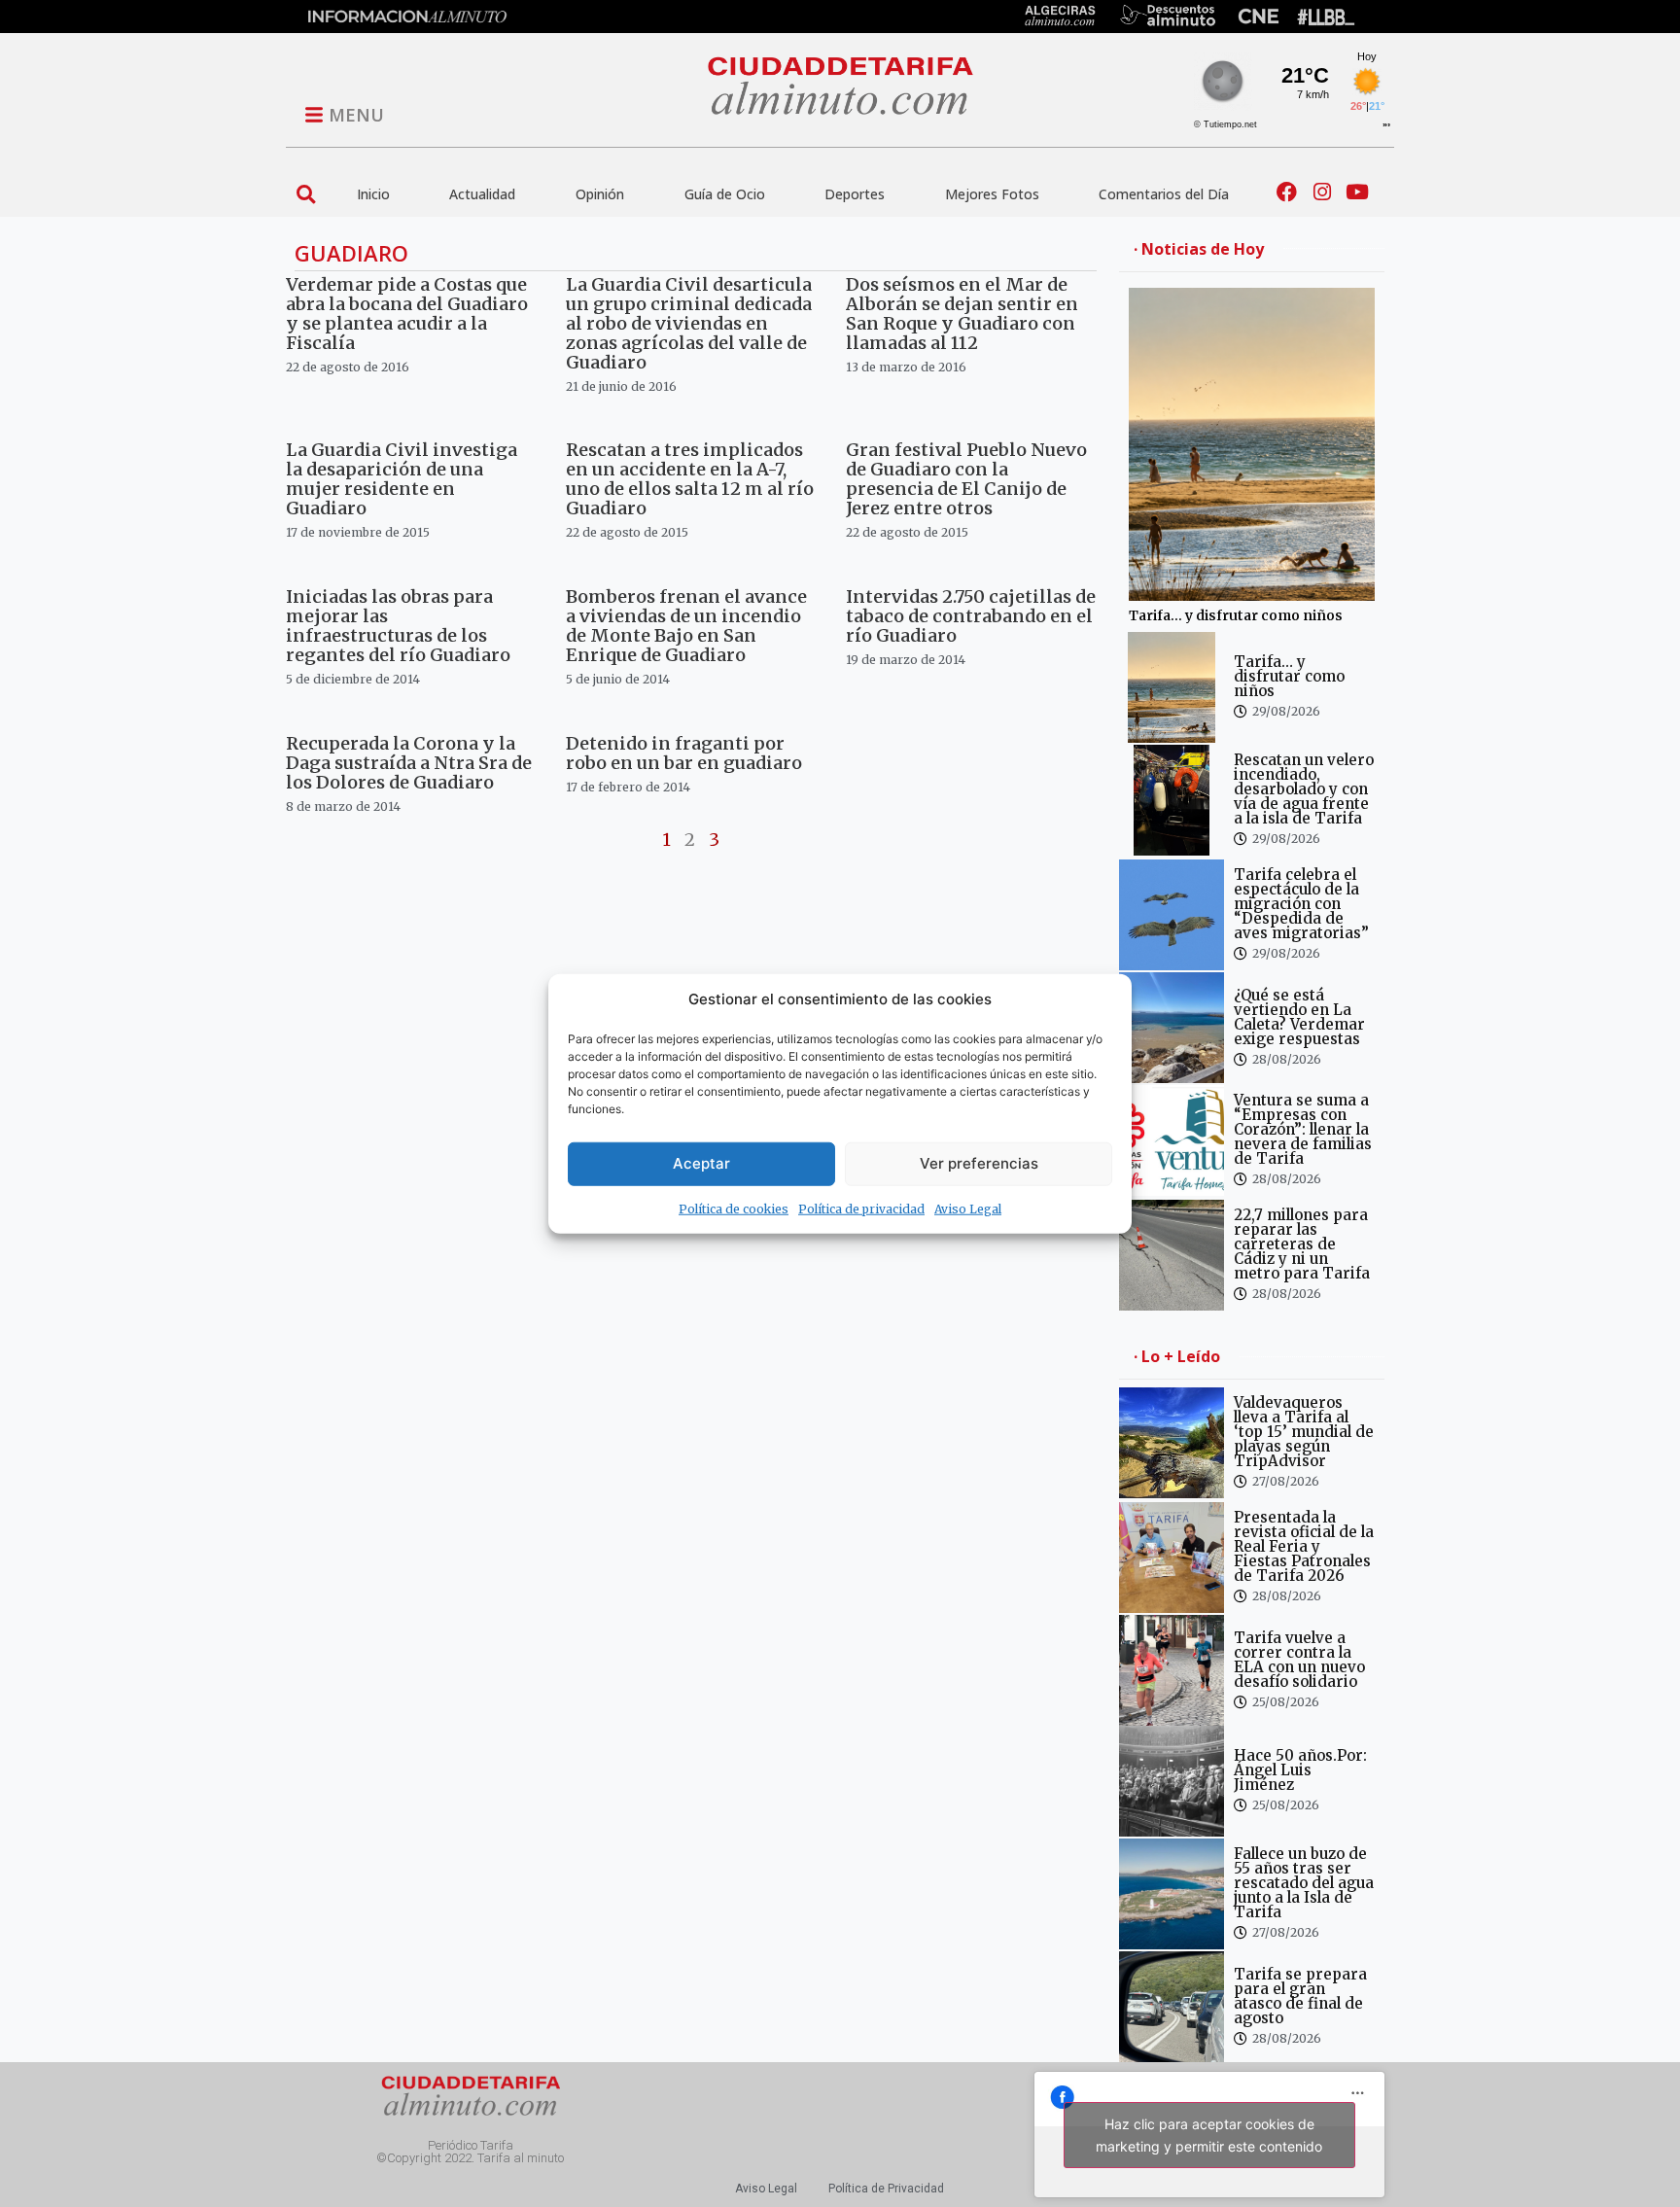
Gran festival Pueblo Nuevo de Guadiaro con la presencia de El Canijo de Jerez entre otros (966, 479)
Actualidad (482, 194)
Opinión (600, 194)
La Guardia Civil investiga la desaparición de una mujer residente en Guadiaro (402, 479)
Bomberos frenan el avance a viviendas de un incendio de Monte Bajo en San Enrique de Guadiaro (686, 626)
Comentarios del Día (1164, 194)
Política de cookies (734, 1208)
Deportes (855, 194)
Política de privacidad (861, 1208)
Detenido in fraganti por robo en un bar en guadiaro (684, 753)
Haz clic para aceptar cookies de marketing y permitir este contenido (1209, 2135)
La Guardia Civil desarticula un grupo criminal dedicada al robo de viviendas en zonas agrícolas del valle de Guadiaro (689, 323)
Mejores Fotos (992, 194)
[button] (306, 194)
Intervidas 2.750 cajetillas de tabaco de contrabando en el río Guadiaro (971, 616)
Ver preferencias (979, 1163)
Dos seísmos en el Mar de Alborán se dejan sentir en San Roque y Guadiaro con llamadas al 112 (962, 314)
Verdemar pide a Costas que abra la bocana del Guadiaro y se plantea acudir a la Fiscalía (407, 314)
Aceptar (701, 1163)
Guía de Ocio (725, 194)
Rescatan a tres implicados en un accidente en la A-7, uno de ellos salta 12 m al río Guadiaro (690, 479)
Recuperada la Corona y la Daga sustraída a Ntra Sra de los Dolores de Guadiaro (409, 763)
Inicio (373, 194)
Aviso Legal (968, 1208)
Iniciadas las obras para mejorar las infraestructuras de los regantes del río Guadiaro (398, 626)
